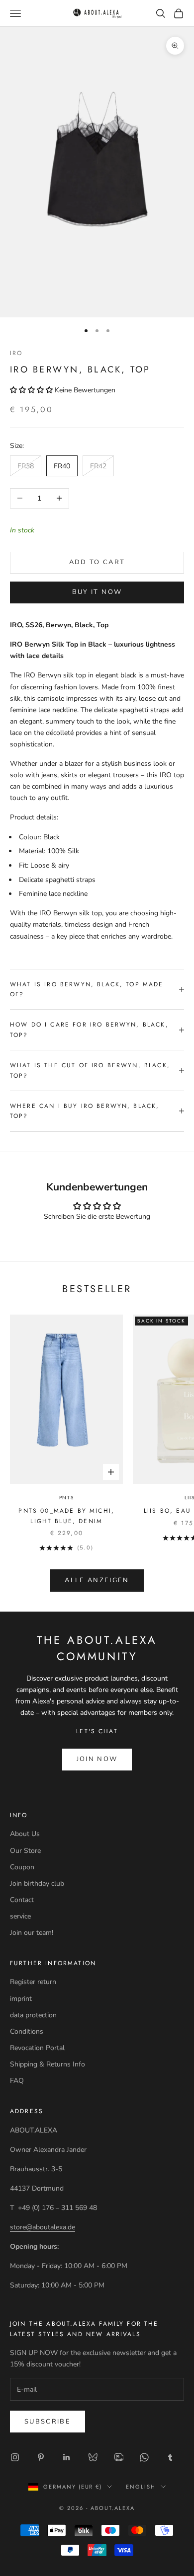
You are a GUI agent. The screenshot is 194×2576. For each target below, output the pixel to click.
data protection (33, 2015)
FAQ (17, 2081)
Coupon (22, 1867)
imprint (21, 1999)
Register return (33, 1982)
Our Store (25, 1851)
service (20, 1916)
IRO (16, 353)
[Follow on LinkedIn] (67, 2457)
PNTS (67, 1498)
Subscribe (48, 2422)
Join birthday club (37, 1883)
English (141, 2487)
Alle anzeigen (97, 1580)
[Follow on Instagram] (15, 2457)
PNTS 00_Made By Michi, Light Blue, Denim (66, 1516)
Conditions (27, 2031)
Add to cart (97, 562)
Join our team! (32, 1933)
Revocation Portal (37, 2048)
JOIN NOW (97, 1759)
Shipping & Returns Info (48, 2064)
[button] (32, 390)
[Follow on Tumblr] (170, 2457)
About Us (25, 1834)
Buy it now (97, 592)
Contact (22, 1900)
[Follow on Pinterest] (41, 2457)
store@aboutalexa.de (43, 2227)
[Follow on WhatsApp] (144, 2457)
